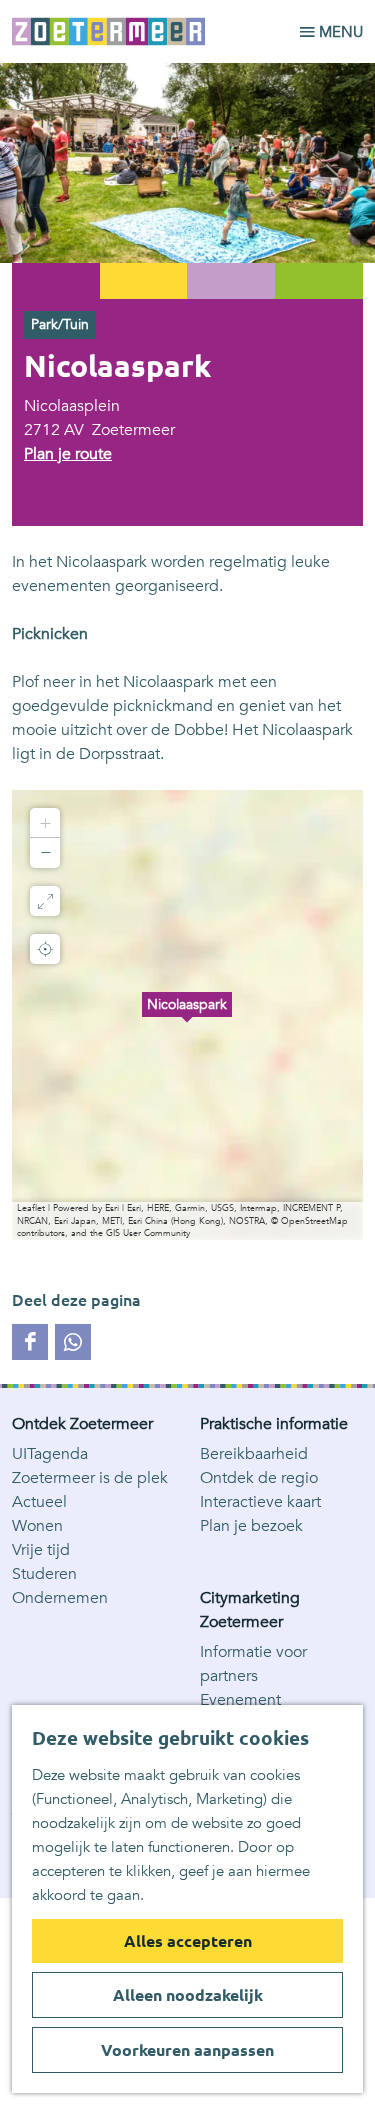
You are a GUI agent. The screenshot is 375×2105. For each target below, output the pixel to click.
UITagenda (50, 1454)
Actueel (39, 1502)
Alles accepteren (188, 1941)
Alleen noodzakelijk (188, 1995)
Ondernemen (60, 1598)
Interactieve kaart (260, 1502)
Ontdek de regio (259, 1478)
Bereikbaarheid (254, 1454)
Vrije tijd (41, 1550)
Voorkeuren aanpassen (187, 2050)
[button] (187, 1015)
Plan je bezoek (251, 1526)
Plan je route (68, 454)
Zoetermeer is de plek (90, 1478)
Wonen (37, 1526)
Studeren (44, 1574)
